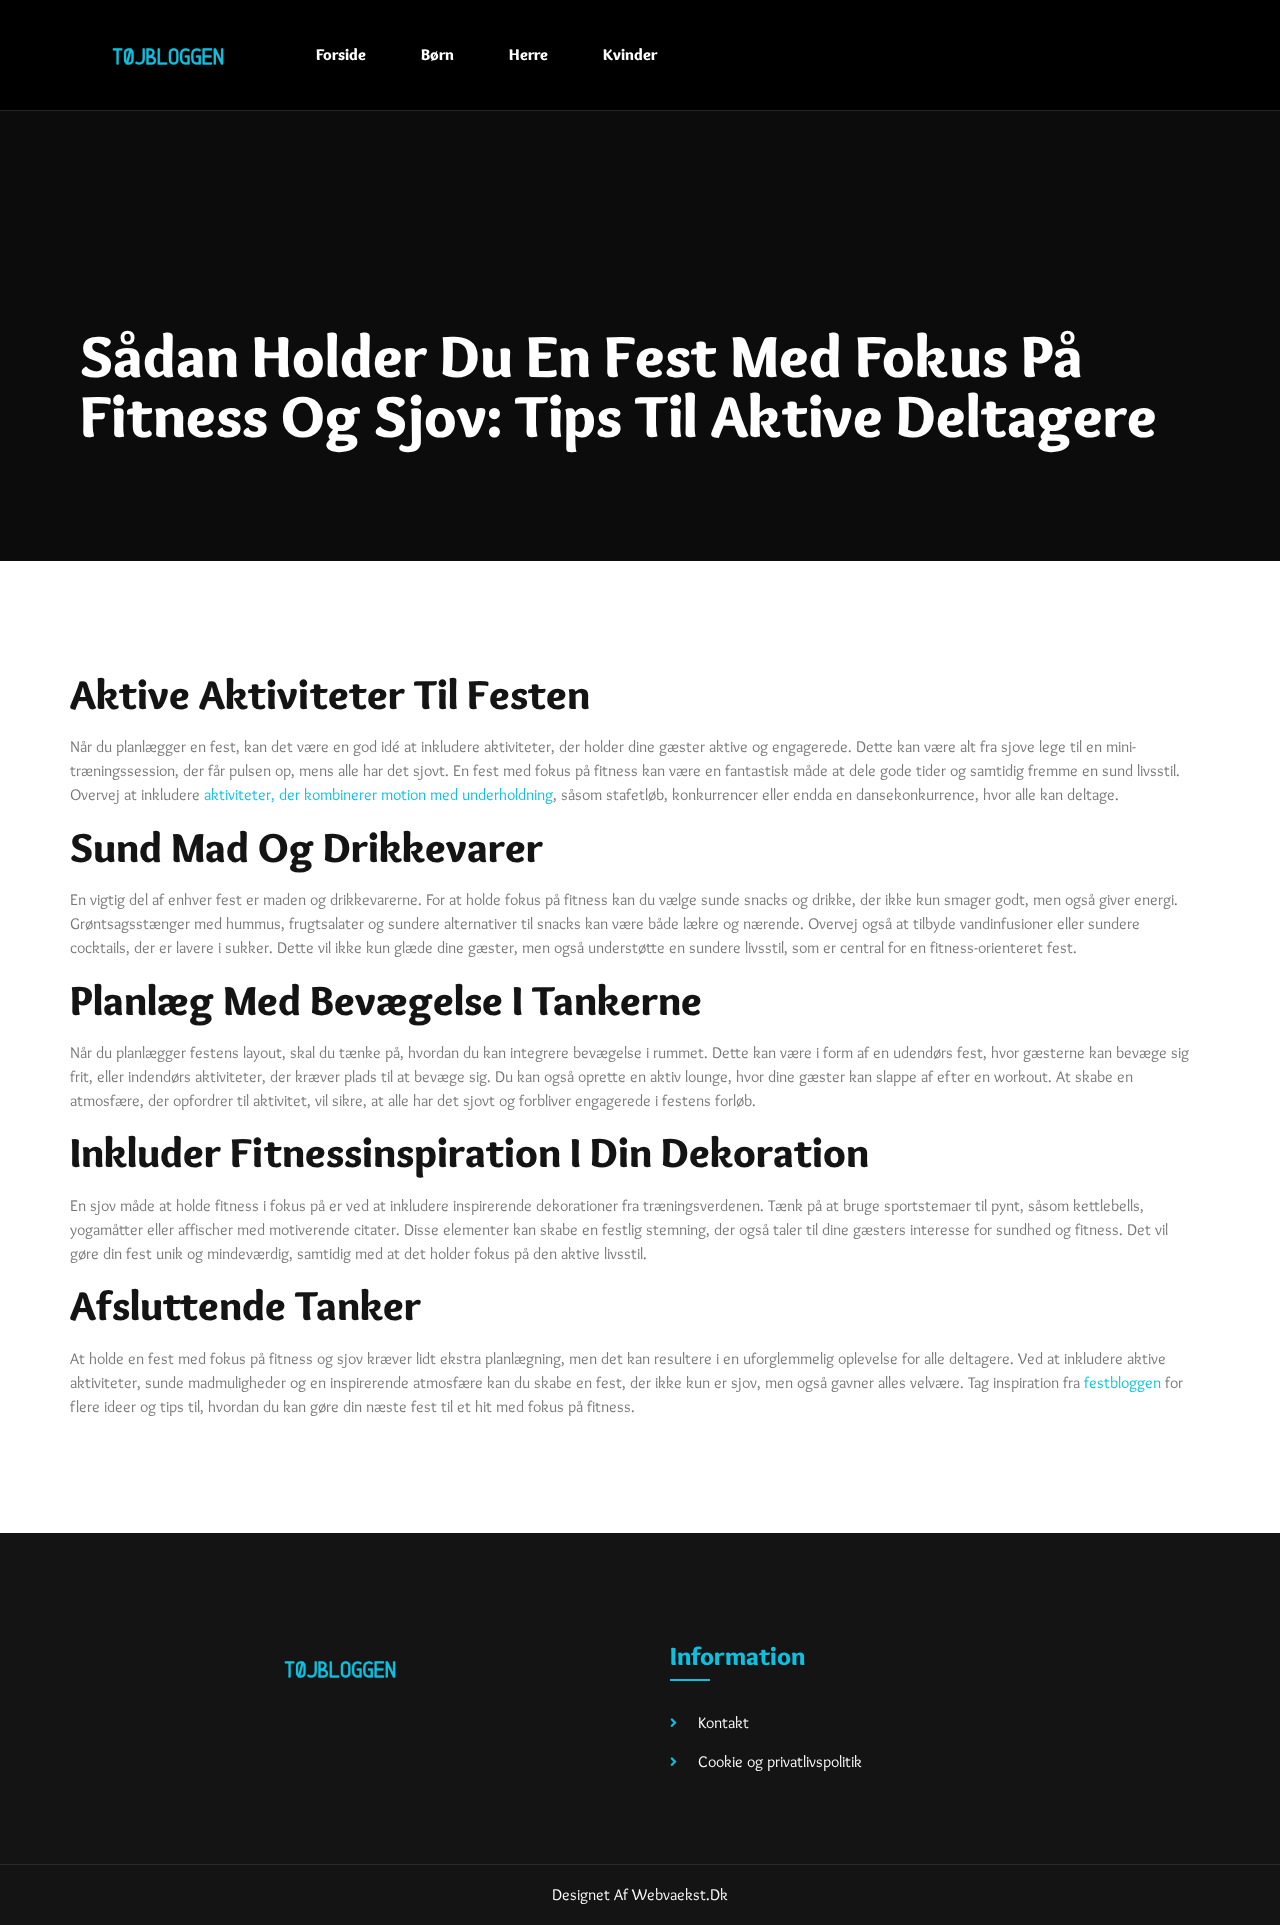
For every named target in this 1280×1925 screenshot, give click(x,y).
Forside (341, 54)
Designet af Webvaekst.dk (640, 1894)
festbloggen (1122, 1382)
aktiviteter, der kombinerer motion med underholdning (378, 794)
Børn (437, 54)
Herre (528, 54)
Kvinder (630, 54)
